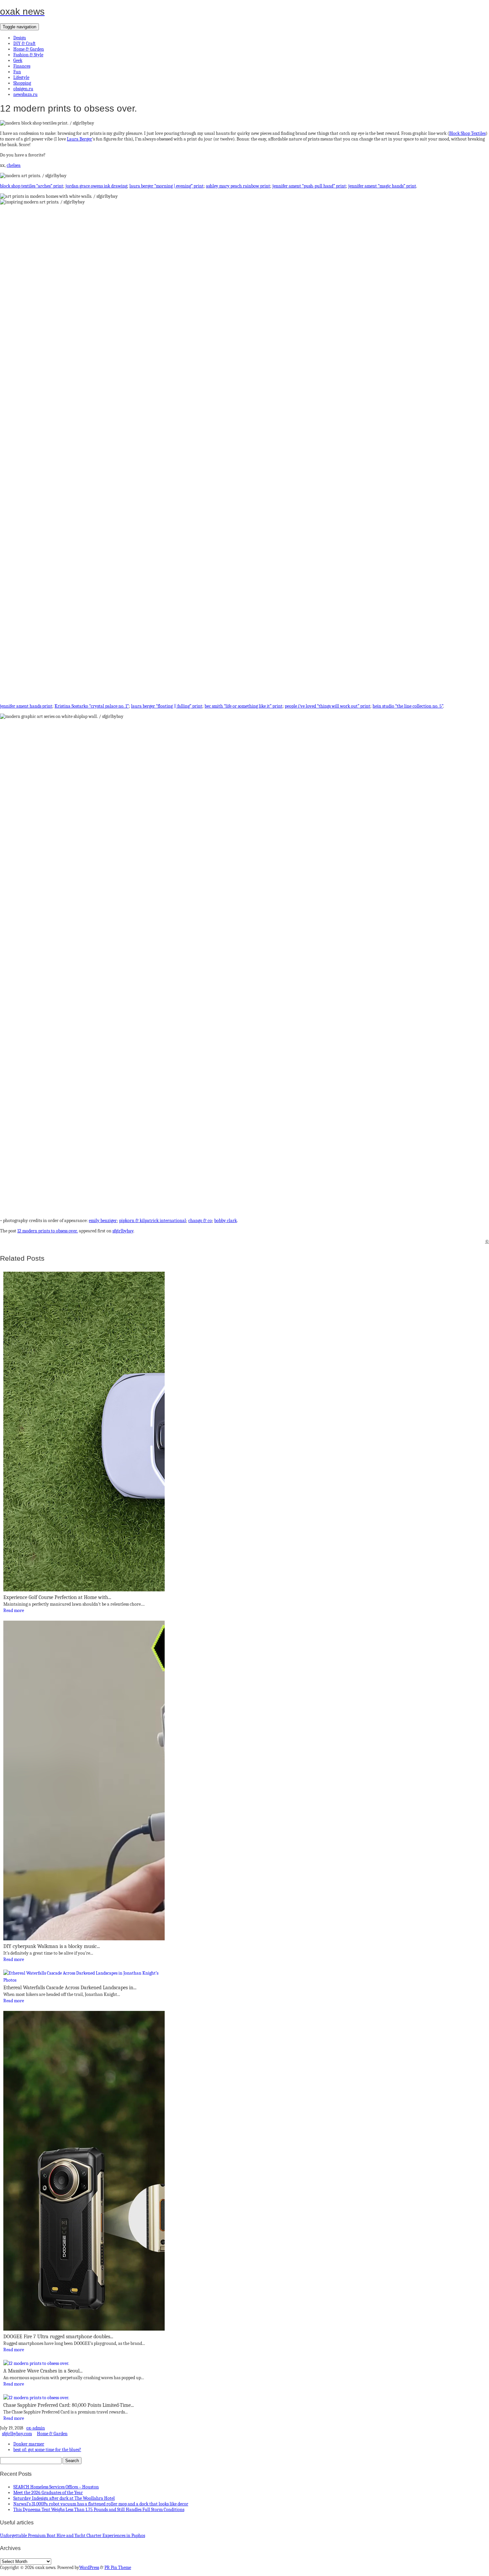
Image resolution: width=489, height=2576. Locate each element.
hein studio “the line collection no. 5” (408, 706)
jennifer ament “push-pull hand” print (309, 186)
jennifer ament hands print (26, 706)
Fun (17, 72)
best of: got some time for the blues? (47, 2450)
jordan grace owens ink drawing (96, 186)
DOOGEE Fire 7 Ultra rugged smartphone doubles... (58, 2337)
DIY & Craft (24, 43)
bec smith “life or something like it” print (244, 706)
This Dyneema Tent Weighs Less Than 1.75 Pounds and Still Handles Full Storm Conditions (99, 2510)
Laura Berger (80, 139)
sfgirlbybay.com (17, 2434)
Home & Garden (29, 49)
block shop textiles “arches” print (32, 186)
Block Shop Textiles (467, 133)
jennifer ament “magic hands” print (382, 186)
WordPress (89, 2568)
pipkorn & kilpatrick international (153, 1221)
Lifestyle (21, 77)
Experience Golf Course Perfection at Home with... (57, 1597)
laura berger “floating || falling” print (167, 706)
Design (20, 38)
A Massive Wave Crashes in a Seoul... (43, 2371)
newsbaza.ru (25, 94)
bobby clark (226, 1221)
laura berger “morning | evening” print (166, 186)
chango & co (200, 1221)
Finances (22, 66)
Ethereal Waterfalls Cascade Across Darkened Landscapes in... (70, 1988)
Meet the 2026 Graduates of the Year (48, 2493)
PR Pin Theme (118, 2568)
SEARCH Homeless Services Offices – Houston (56, 2487)
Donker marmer (29, 2444)
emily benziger (103, 1221)
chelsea (14, 165)
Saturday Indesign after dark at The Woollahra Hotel (64, 2498)
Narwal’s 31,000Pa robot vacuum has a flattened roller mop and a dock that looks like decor (101, 2504)
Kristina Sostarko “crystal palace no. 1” (92, 706)
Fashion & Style (28, 55)
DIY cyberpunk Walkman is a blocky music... (52, 1946)
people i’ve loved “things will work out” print (327, 706)
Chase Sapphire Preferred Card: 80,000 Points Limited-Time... (69, 2405)
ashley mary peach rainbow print (238, 186)
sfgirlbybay (123, 1231)
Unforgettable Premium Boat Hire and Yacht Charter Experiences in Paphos (73, 2536)
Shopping (22, 83)
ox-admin (36, 2428)
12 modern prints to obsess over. (48, 1231)
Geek (18, 60)
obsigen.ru (23, 89)
